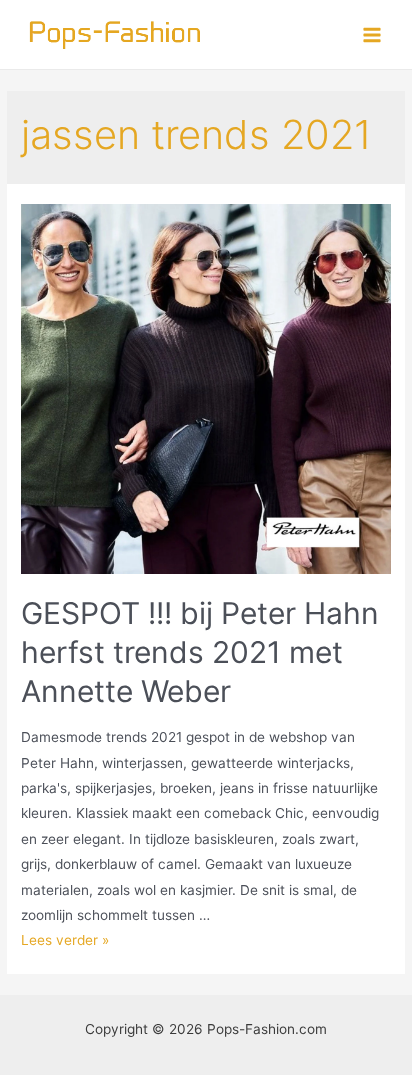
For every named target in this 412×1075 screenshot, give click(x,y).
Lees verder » (65, 940)
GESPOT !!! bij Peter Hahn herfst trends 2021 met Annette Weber (200, 652)
